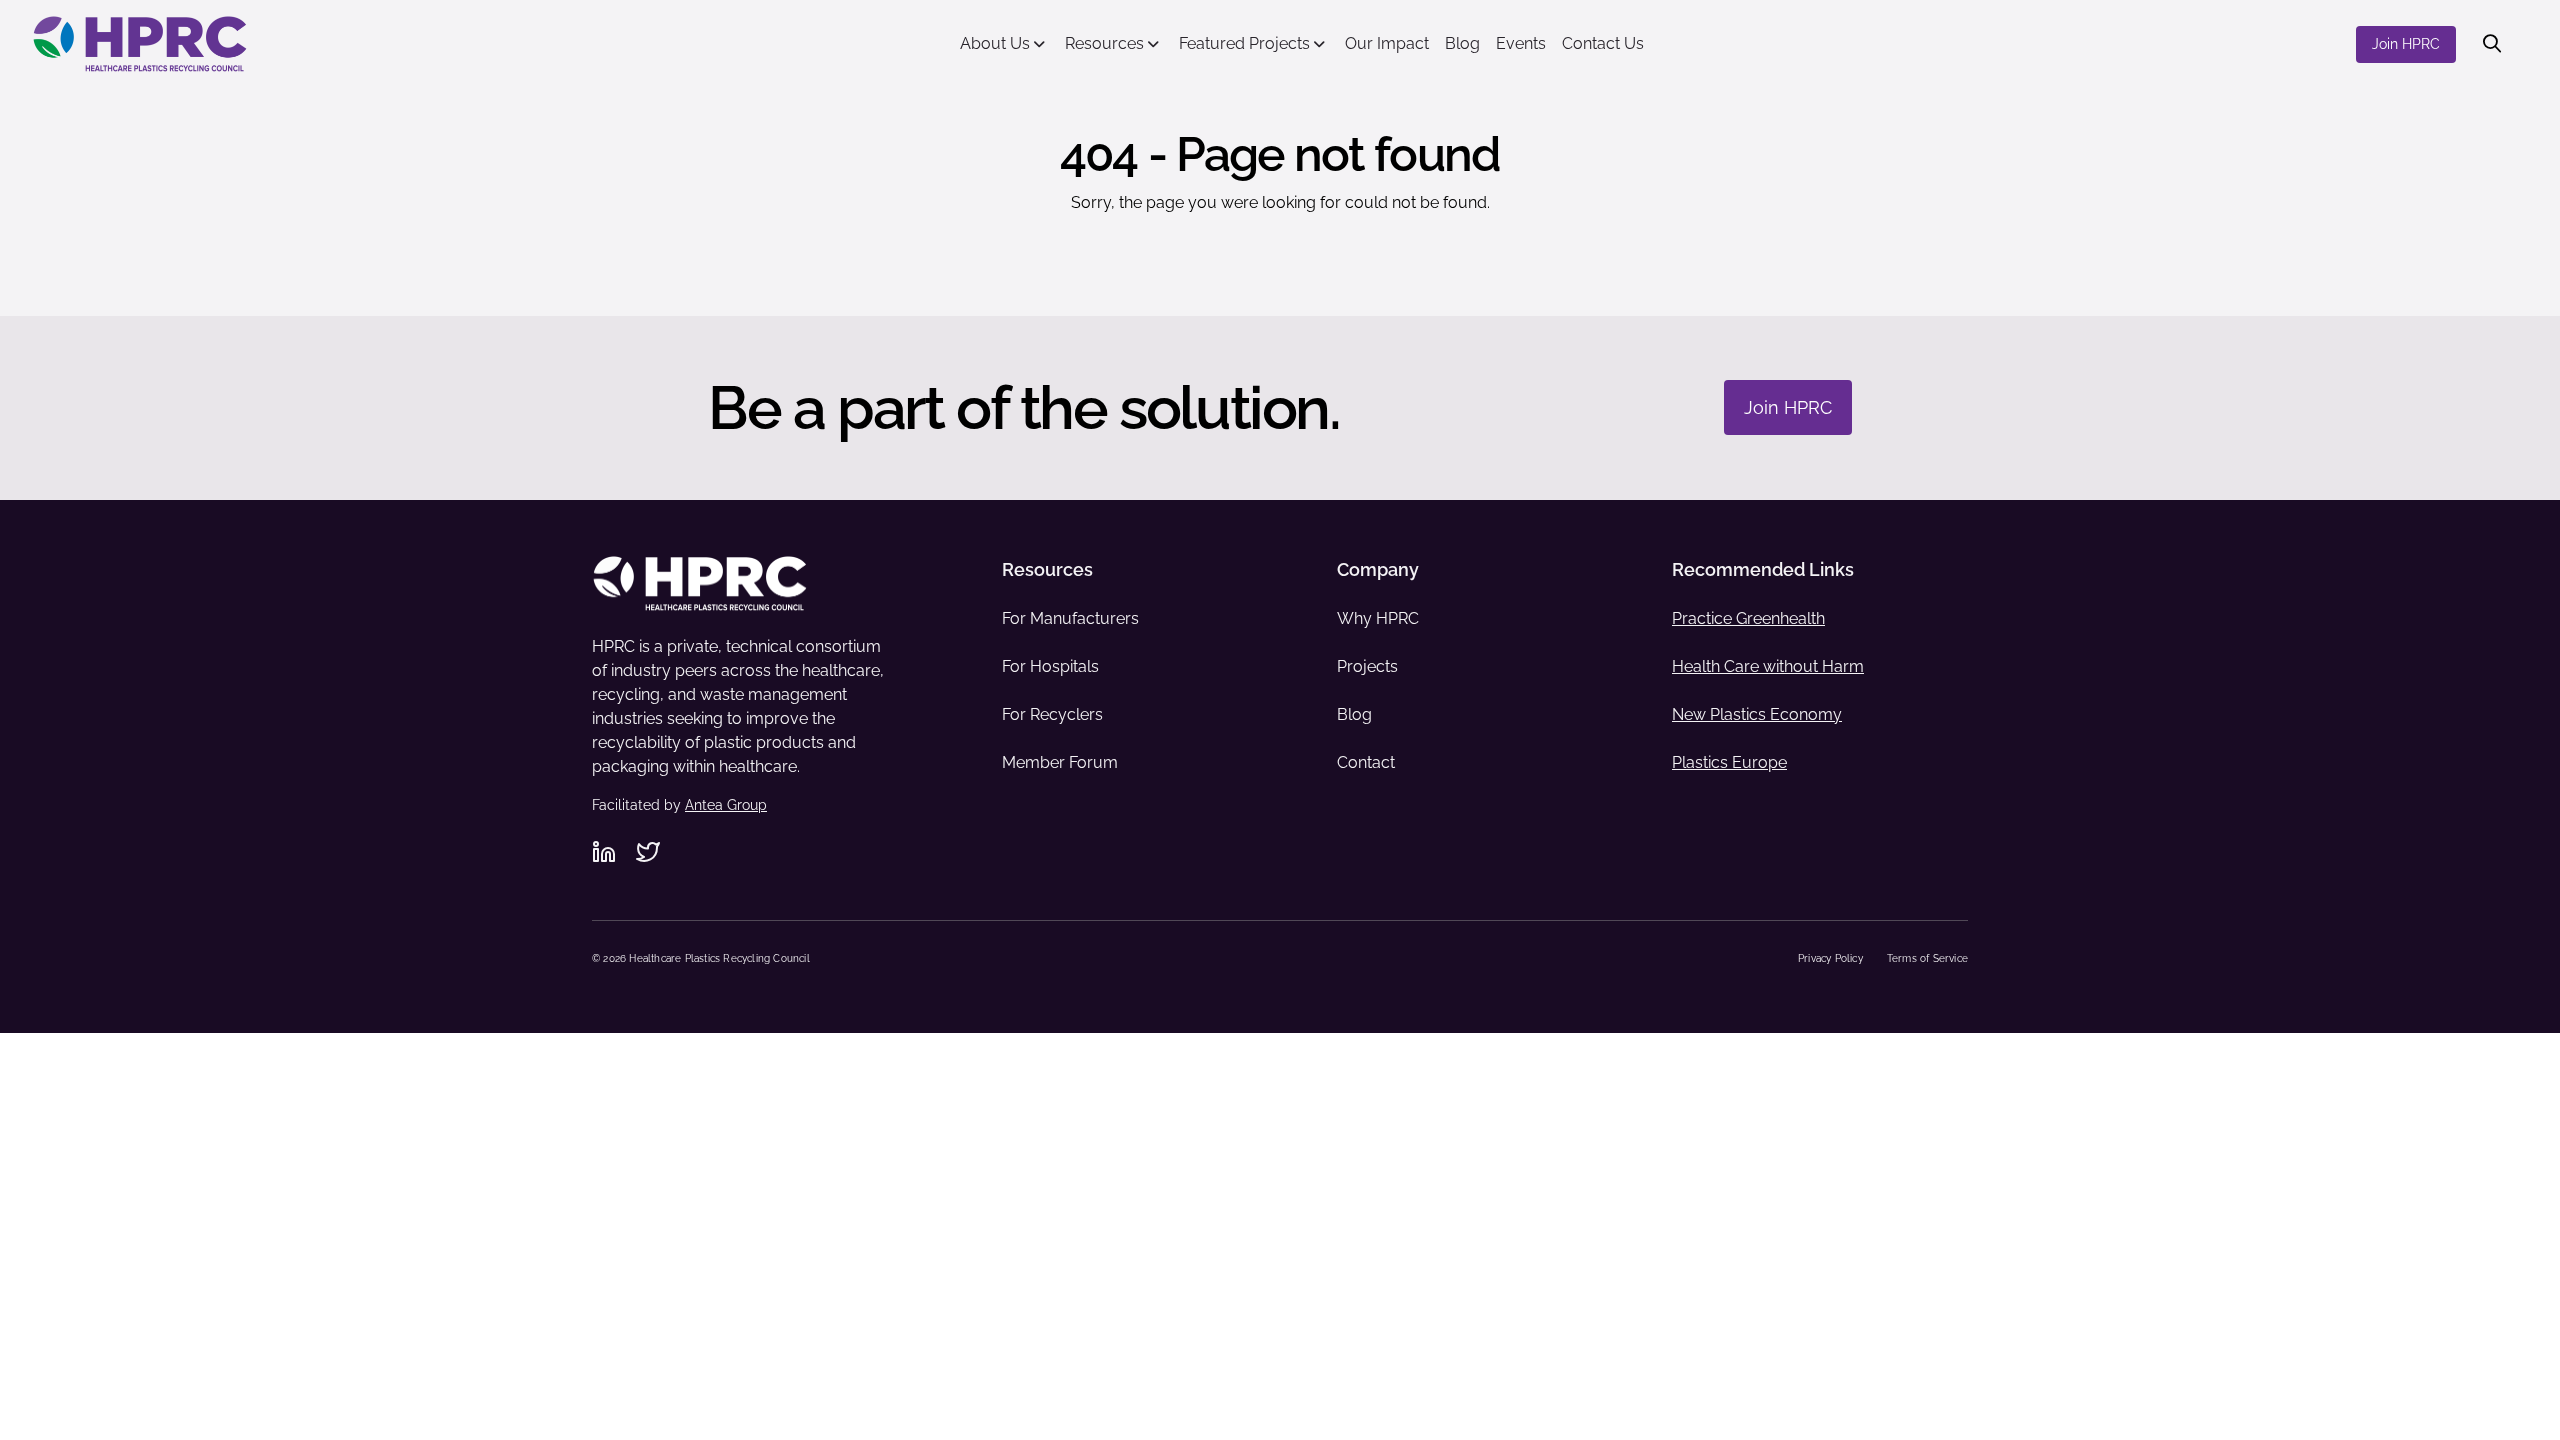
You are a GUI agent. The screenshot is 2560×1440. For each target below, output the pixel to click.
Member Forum (1060, 762)
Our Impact (1387, 43)
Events (1521, 43)
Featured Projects (1244, 43)
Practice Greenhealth (1748, 618)
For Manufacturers (1070, 618)
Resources (1104, 43)
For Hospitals (1050, 666)
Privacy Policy (1830, 958)
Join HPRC (2406, 44)
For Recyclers (1052, 714)
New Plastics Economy (1757, 714)
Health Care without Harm (1768, 666)
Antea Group (726, 805)
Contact (1366, 762)
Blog (1462, 43)
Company (1378, 569)
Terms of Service (1927, 958)
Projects (1367, 666)
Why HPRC (1378, 618)
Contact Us (1603, 43)
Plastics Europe (1729, 762)
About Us (995, 43)
